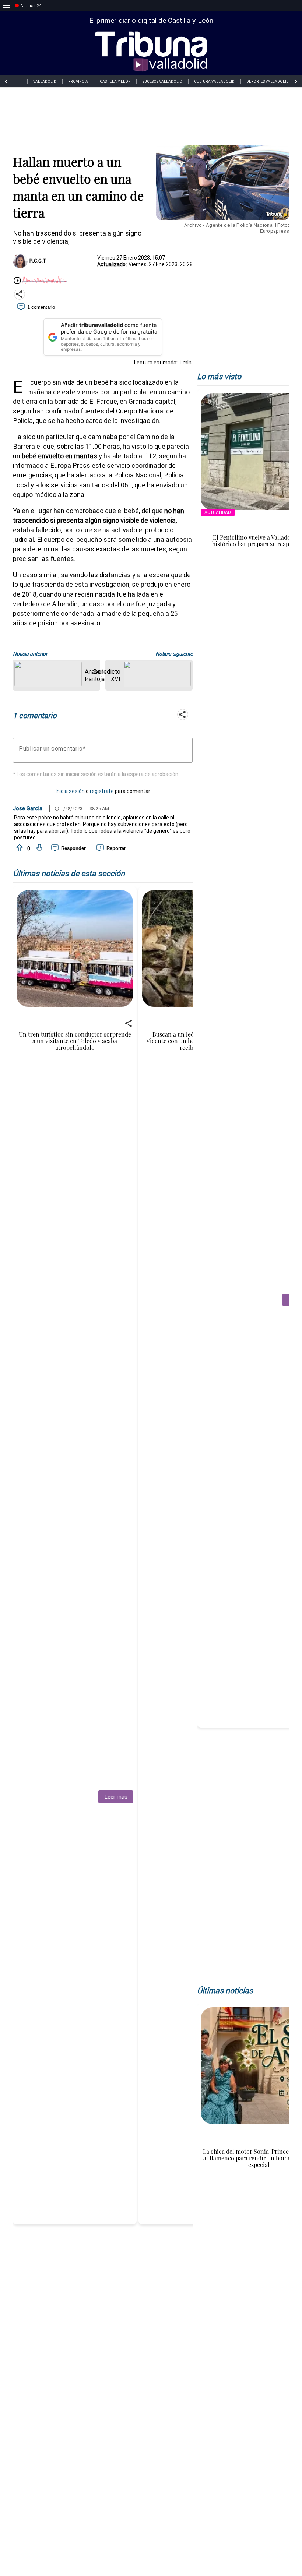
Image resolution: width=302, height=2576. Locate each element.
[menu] (7, 6)
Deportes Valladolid (268, 82)
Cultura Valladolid (214, 82)
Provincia (78, 82)
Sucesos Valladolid (162, 82)
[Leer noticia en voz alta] (17, 281)
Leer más (116, 1797)
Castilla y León (115, 82)
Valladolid (45, 82)
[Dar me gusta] (19, 848)
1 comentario (41, 307)
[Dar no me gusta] (39, 848)
